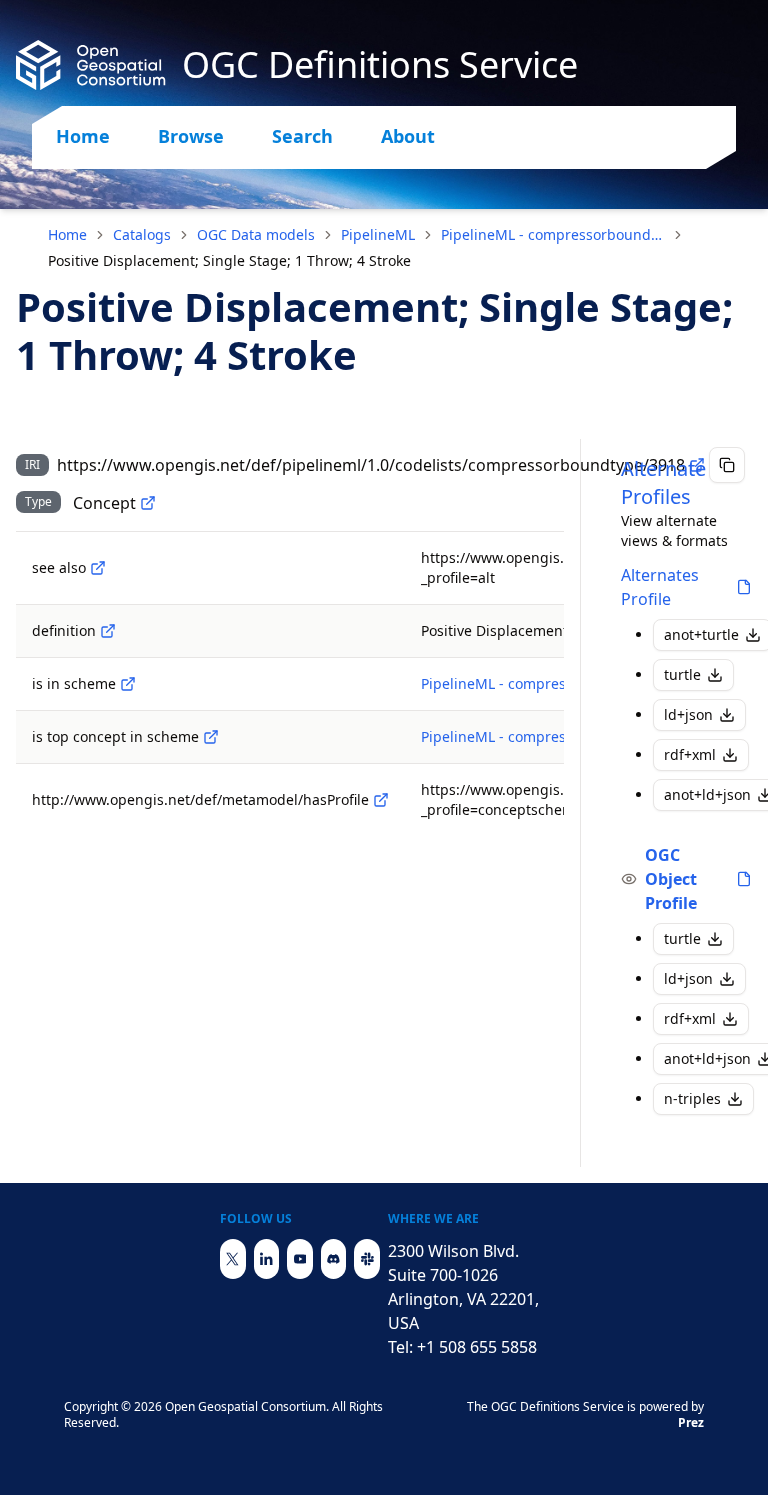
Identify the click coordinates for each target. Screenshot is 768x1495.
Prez (691, 1422)
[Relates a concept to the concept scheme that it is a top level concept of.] (211, 737)
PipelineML (378, 234)
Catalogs (142, 234)
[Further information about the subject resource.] (98, 568)
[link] (229, 261)
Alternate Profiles (663, 482)
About (408, 136)
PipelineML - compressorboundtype (553, 234)
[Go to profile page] (744, 587)
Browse (191, 136)
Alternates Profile (660, 587)
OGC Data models (256, 234)
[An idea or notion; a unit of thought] (148, 503)
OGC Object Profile (671, 879)
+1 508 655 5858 (477, 1347)
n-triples (692, 1098)
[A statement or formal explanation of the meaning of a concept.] (108, 631)
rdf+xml (690, 754)
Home (83, 136)
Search (302, 136)
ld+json (688, 714)
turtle (682, 674)
